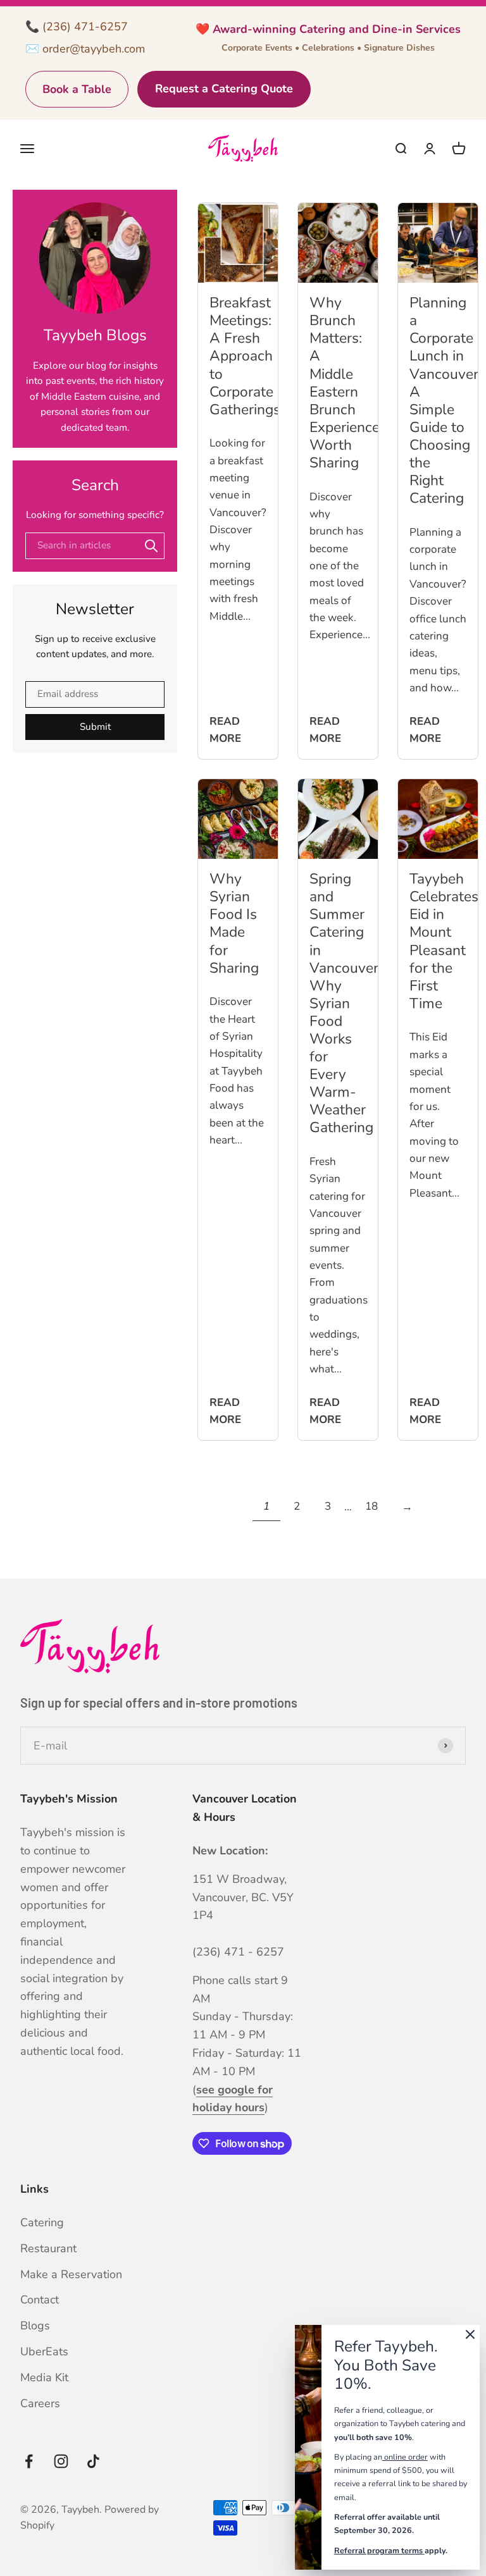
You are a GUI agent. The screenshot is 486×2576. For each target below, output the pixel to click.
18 (371, 1506)
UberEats (44, 2351)
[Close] (470, 2337)
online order (405, 2457)
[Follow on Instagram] (61, 2461)
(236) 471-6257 (85, 27)
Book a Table (77, 89)
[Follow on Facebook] (29, 2461)
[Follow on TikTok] (93, 2461)
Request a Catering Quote (224, 89)
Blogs (35, 2326)
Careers (40, 2403)
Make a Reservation (71, 2274)
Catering (42, 2222)
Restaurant (48, 2248)
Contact (40, 2300)
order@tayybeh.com (94, 49)
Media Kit (44, 2377)
